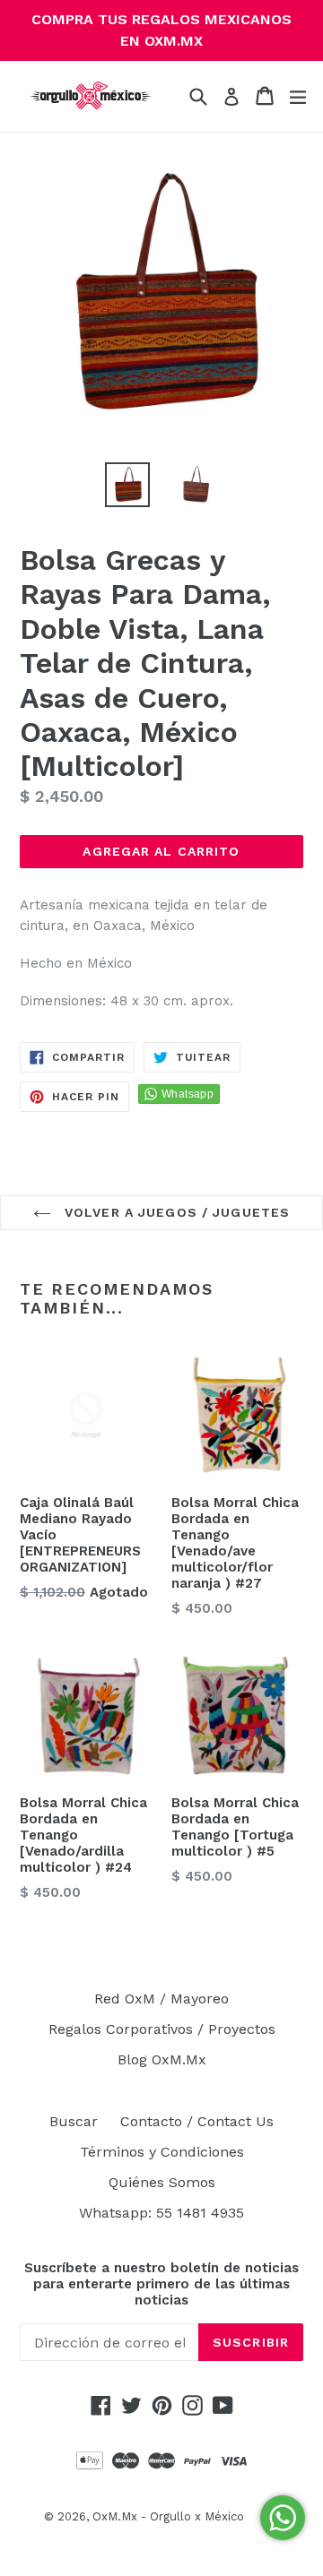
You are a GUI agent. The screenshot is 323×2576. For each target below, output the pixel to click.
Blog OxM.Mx (162, 2059)
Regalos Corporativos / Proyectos (162, 2029)
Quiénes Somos (162, 2182)
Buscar (74, 2121)
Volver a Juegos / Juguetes (175, 1212)
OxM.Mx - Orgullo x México (168, 2516)
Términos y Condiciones (162, 2152)
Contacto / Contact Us (197, 2121)
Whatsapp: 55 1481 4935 (161, 2213)
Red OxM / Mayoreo (161, 1999)
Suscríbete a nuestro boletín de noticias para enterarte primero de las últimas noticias (161, 2284)
